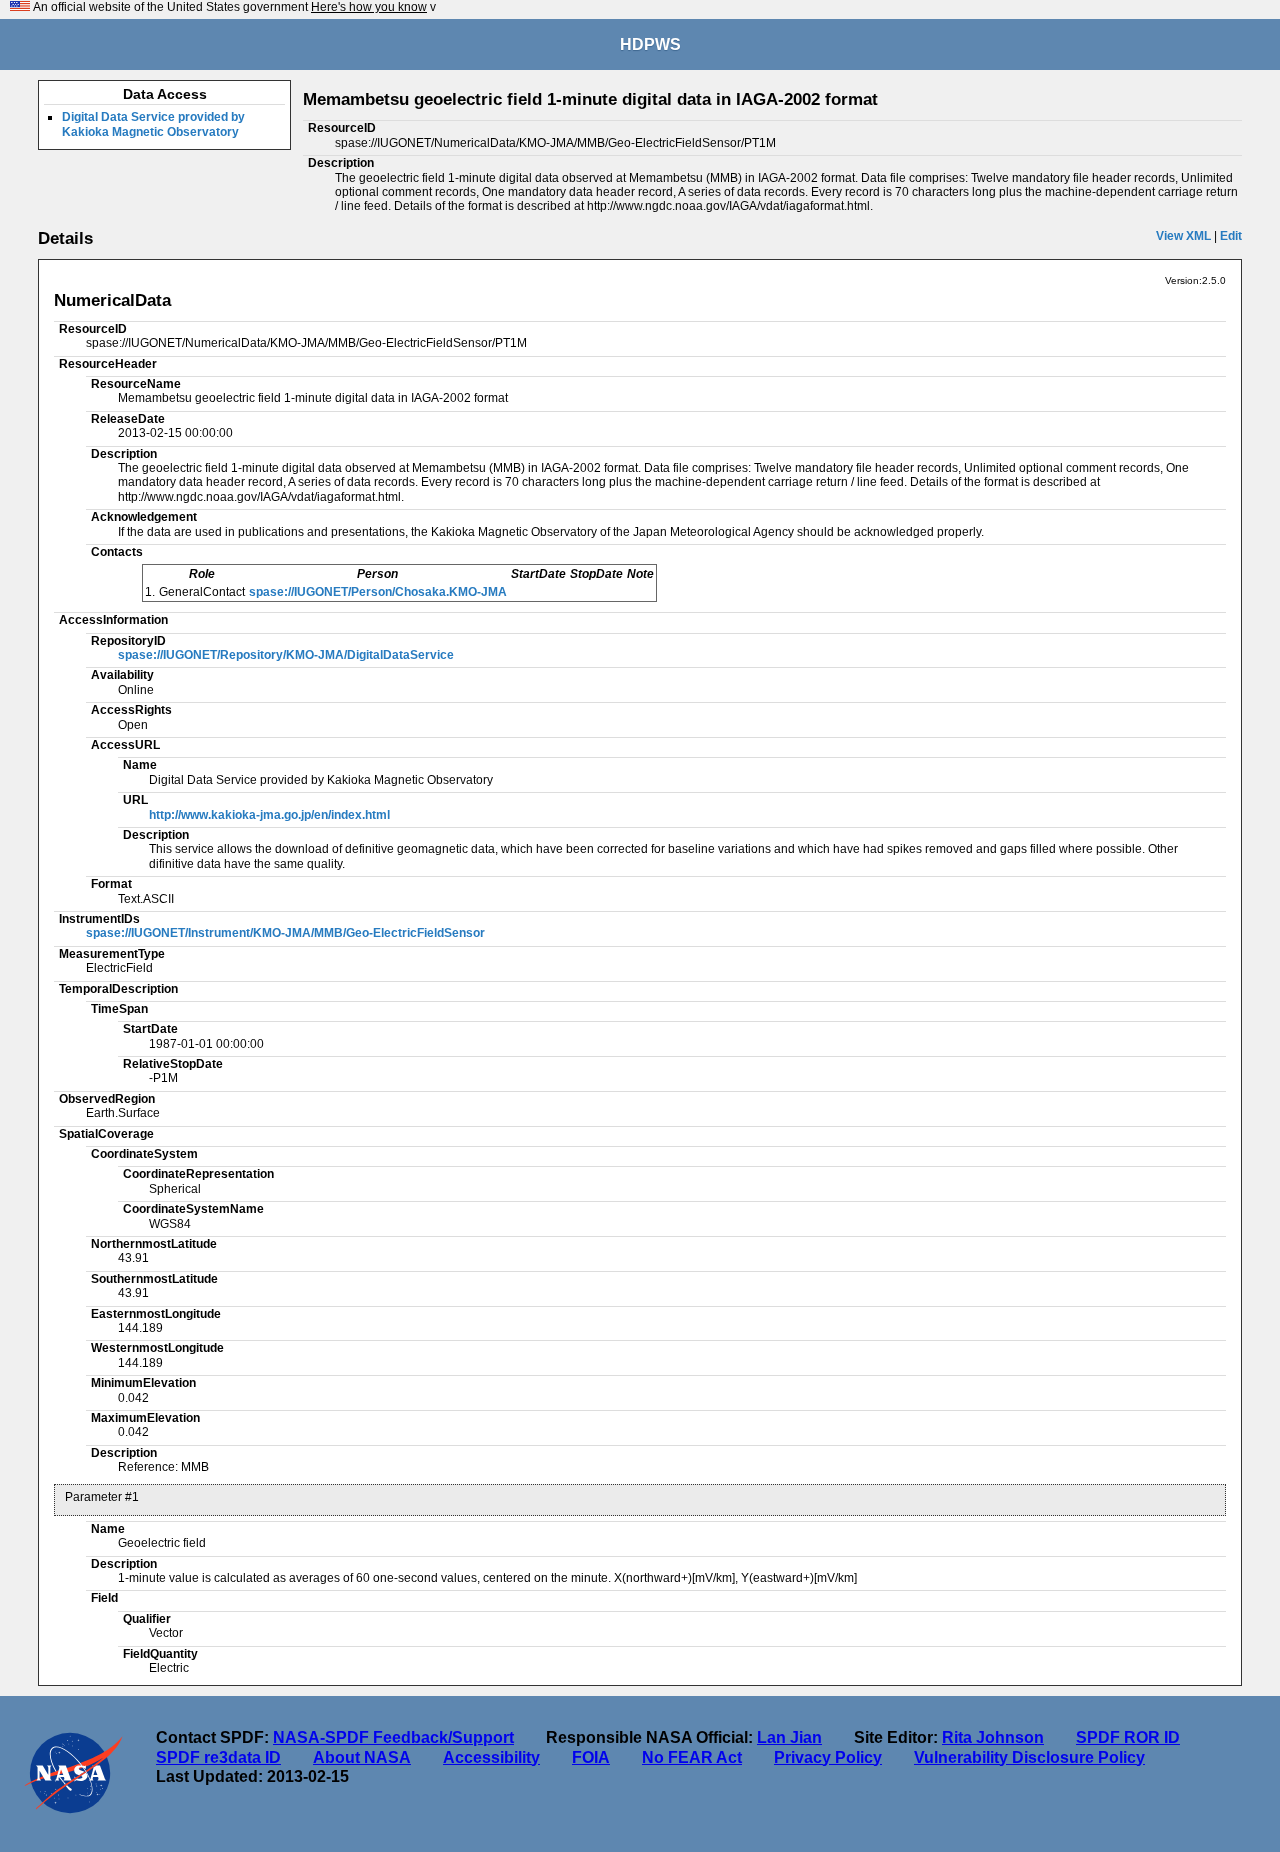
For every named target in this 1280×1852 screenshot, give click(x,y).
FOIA (591, 1757)
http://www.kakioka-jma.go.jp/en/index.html (269, 815)
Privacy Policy (828, 1757)
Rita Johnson (993, 1737)
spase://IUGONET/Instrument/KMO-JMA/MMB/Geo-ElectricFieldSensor (285, 933)
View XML (1183, 236)
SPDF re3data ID (218, 1757)
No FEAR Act (692, 1757)
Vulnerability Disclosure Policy (1029, 1757)
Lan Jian (789, 1737)
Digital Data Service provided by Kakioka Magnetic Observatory (153, 124)
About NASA (362, 1757)
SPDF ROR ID (1128, 1737)
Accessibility (491, 1757)
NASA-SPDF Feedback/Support (393, 1737)
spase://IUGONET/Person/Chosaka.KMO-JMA (378, 592)
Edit (1231, 236)
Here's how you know (369, 7)
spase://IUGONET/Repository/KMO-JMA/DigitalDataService (286, 655)
